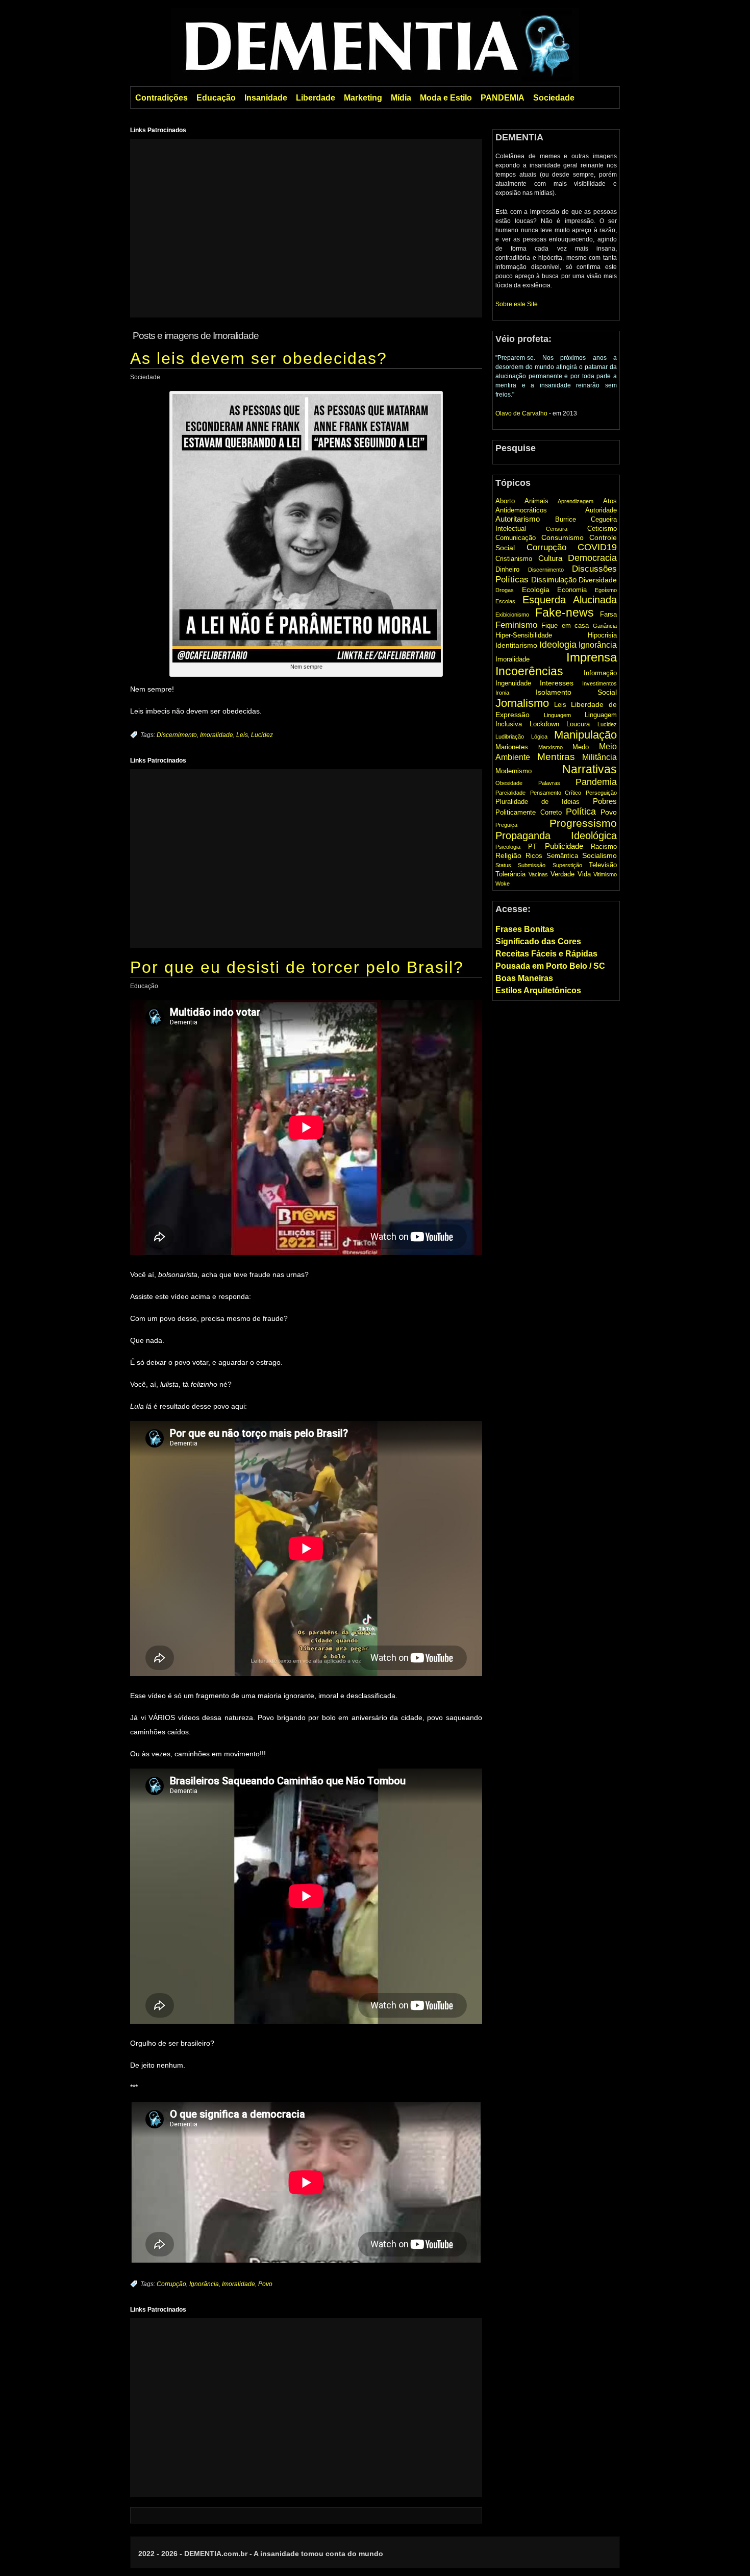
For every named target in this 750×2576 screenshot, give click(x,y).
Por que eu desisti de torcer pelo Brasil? (297, 967)
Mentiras (556, 757)
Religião (508, 855)
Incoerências (529, 671)
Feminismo (516, 625)
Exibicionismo (512, 615)
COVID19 (597, 547)
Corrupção (171, 2284)
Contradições (161, 98)
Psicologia (508, 847)
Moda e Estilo (446, 98)
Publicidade (564, 846)
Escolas (505, 601)
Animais (536, 501)
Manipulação (585, 735)
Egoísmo (606, 590)
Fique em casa (565, 625)
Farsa (608, 614)
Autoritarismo (518, 519)
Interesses (557, 683)
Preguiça (506, 825)
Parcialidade (510, 793)
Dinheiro (507, 569)
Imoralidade (217, 735)
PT (532, 847)
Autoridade (601, 510)
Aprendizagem (576, 501)
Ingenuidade (513, 683)
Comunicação (516, 538)
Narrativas (590, 769)
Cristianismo (514, 559)
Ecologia (536, 590)
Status (503, 865)
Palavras (549, 783)
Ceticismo (602, 529)
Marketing (363, 98)
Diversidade (598, 580)
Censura (557, 529)
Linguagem (557, 715)
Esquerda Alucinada (570, 600)
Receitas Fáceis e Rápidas (546, 954)
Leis (242, 735)
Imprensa (592, 657)
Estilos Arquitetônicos (538, 990)
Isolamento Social (577, 692)
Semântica (562, 856)
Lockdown (544, 724)
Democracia (592, 558)
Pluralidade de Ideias (537, 802)
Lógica (539, 737)
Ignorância (204, 2284)
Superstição (567, 865)
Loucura (578, 724)
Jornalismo (522, 703)
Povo (265, 2284)
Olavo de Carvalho (521, 413)
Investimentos (599, 683)
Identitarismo (516, 645)
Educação (216, 98)
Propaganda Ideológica (556, 836)
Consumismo (562, 537)
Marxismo (551, 747)
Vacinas (538, 874)
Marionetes (512, 747)
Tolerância (510, 874)
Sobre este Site (517, 304)
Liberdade (316, 98)
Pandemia (596, 782)
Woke (503, 884)
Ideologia (558, 645)
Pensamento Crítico (556, 793)
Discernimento (177, 735)
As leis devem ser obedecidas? (259, 358)
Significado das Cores (538, 941)
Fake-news (565, 612)
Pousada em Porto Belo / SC (550, 966)
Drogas (505, 590)
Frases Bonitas (525, 929)
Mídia (401, 98)
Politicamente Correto (529, 812)
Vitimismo (605, 874)
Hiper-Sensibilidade (524, 635)
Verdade (562, 874)
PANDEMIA (503, 98)
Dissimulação (554, 580)
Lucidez (262, 735)
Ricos (534, 856)
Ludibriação (510, 737)
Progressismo (583, 823)
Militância (599, 757)
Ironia (502, 693)
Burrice (566, 519)
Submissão (532, 865)
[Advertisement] (306, 228)
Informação (600, 673)
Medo (581, 747)
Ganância (605, 626)
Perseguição (601, 793)
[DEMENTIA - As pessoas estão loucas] (375, 44)
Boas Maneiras (524, 978)
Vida (584, 874)
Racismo (604, 847)
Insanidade (266, 98)
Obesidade (509, 783)
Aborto (505, 501)
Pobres (605, 801)
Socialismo (599, 855)
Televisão (603, 865)
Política (581, 811)
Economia (572, 590)
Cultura (550, 558)
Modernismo (514, 771)
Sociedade (554, 98)
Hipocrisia (602, 635)
